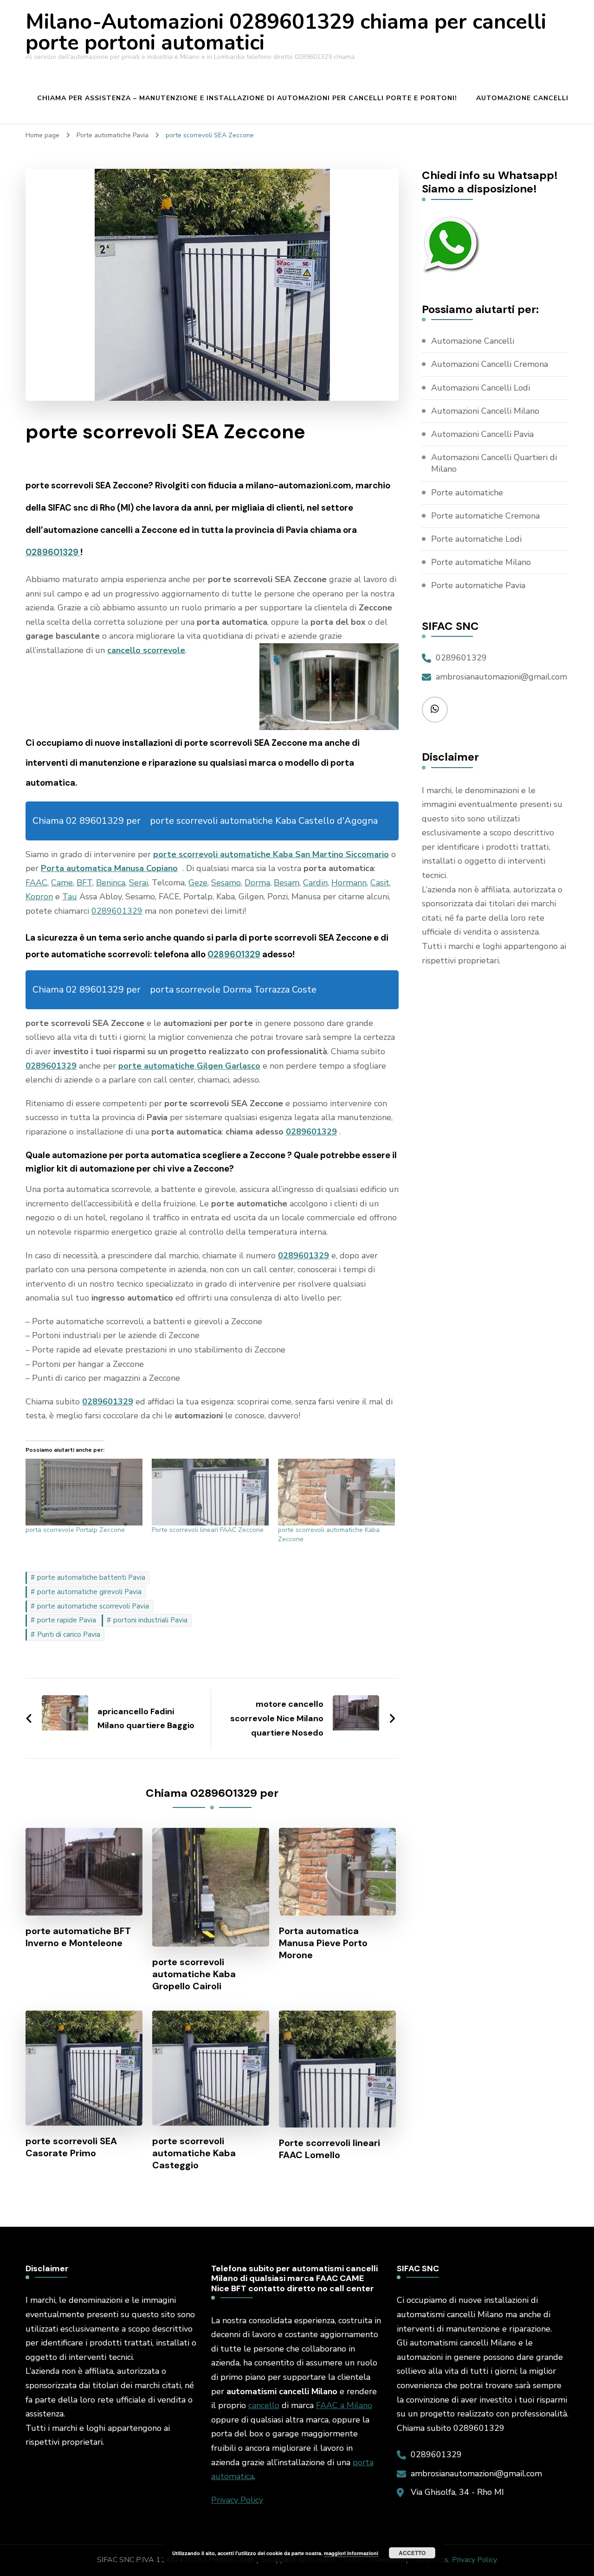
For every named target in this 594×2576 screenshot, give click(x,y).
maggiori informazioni (351, 2553)
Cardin (315, 883)
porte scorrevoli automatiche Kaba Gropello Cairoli (194, 1974)
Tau (70, 897)
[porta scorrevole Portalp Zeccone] (84, 1492)
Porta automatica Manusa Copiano (109, 868)
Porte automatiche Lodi (476, 539)
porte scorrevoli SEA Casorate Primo (71, 2147)
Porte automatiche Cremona (485, 516)
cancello (264, 2405)
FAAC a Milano (344, 2405)
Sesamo (226, 883)
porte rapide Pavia (67, 1620)
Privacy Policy (237, 2500)
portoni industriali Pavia (150, 1620)
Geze (198, 883)
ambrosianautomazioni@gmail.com (501, 677)
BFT (84, 883)
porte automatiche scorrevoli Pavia (93, 1606)
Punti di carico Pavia (69, 1634)
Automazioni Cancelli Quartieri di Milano (494, 463)
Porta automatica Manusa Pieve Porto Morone (323, 1943)
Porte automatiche (467, 493)
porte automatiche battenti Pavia (91, 1577)
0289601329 (53, 552)
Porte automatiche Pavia (478, 585)
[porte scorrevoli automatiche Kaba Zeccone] (336, 1492)
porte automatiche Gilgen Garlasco (189, 1066)
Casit (380, 883)
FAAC (36, 883)
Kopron (39, 897)
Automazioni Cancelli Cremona (490, 364)
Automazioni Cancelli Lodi (481, 388)
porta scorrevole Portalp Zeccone (75, 1530)
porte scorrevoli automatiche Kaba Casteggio (194, 2153)
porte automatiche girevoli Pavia (89, 1592)
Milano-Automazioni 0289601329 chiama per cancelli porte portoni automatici (286, 32)
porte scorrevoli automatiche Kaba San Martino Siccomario (271, 854)
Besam (287, 883)
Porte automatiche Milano (481, 562)
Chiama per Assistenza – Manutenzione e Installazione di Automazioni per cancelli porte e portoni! (247, 98)
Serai (139, 883)
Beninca (111, 883)
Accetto (412, 2553)
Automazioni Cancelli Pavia (482, 434)
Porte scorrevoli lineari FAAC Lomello (329, 2149)
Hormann (349, 883)
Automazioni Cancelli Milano (485, 411)
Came (62, 883)
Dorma (257, 883)
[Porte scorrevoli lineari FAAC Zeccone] (210, 1492)
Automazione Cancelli (522, 98)
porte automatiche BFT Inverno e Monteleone (78, 1937)
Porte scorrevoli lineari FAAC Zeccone (208, 1530)
